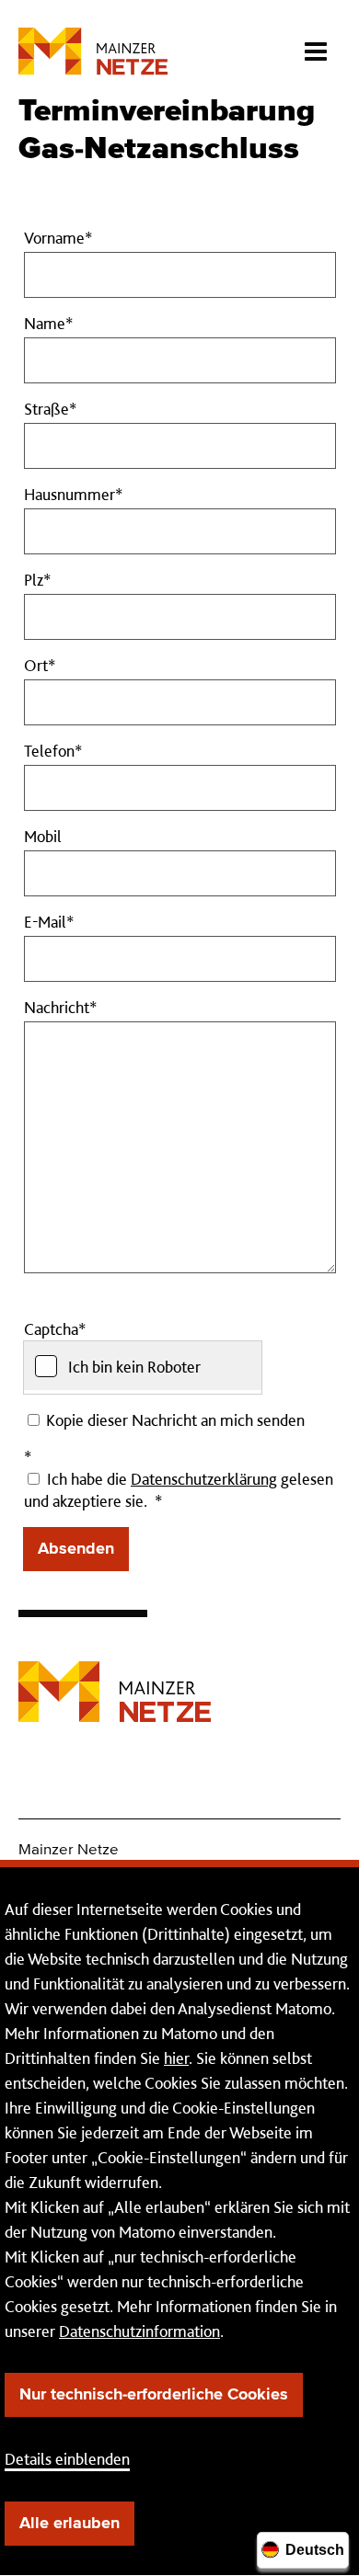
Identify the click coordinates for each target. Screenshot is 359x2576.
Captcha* (55, 1329)
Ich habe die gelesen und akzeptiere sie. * (179, 1490)
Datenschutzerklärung (204, 1479)
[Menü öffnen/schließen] (315, 46)
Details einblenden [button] (67, 2459)
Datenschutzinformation (139, 2331)
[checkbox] (143, 1366)
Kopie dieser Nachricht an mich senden (174, 1420)
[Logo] (115, 1678)
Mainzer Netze (69, 1850)
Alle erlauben (69, 2524)
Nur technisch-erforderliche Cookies (154, 2395)
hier (176, 2058)
